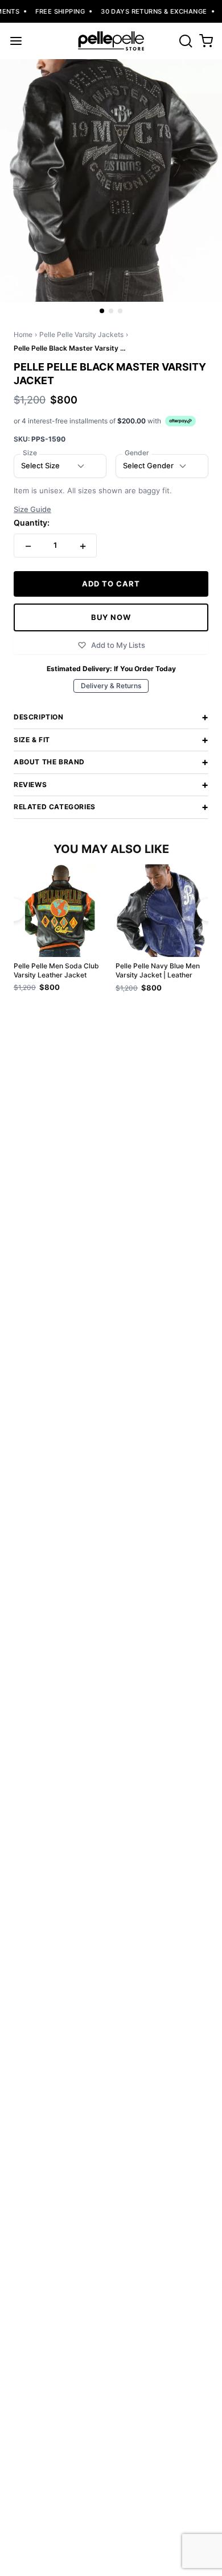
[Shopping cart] (206, 41)
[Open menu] (16, 41)
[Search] (186, 41)
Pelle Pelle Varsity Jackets (81, 334)
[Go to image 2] (111, 311)
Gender (137, 453)
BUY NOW (111, 617)
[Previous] (14, 910)
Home (23, 334)
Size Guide (32, 509)
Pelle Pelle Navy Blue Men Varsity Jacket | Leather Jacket (158, 971)
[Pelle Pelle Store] (111, 41)
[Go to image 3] (120, 311)
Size (30, 453)
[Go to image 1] (102, 311)
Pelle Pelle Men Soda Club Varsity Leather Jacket (56, 970)
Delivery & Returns (111, 686)
